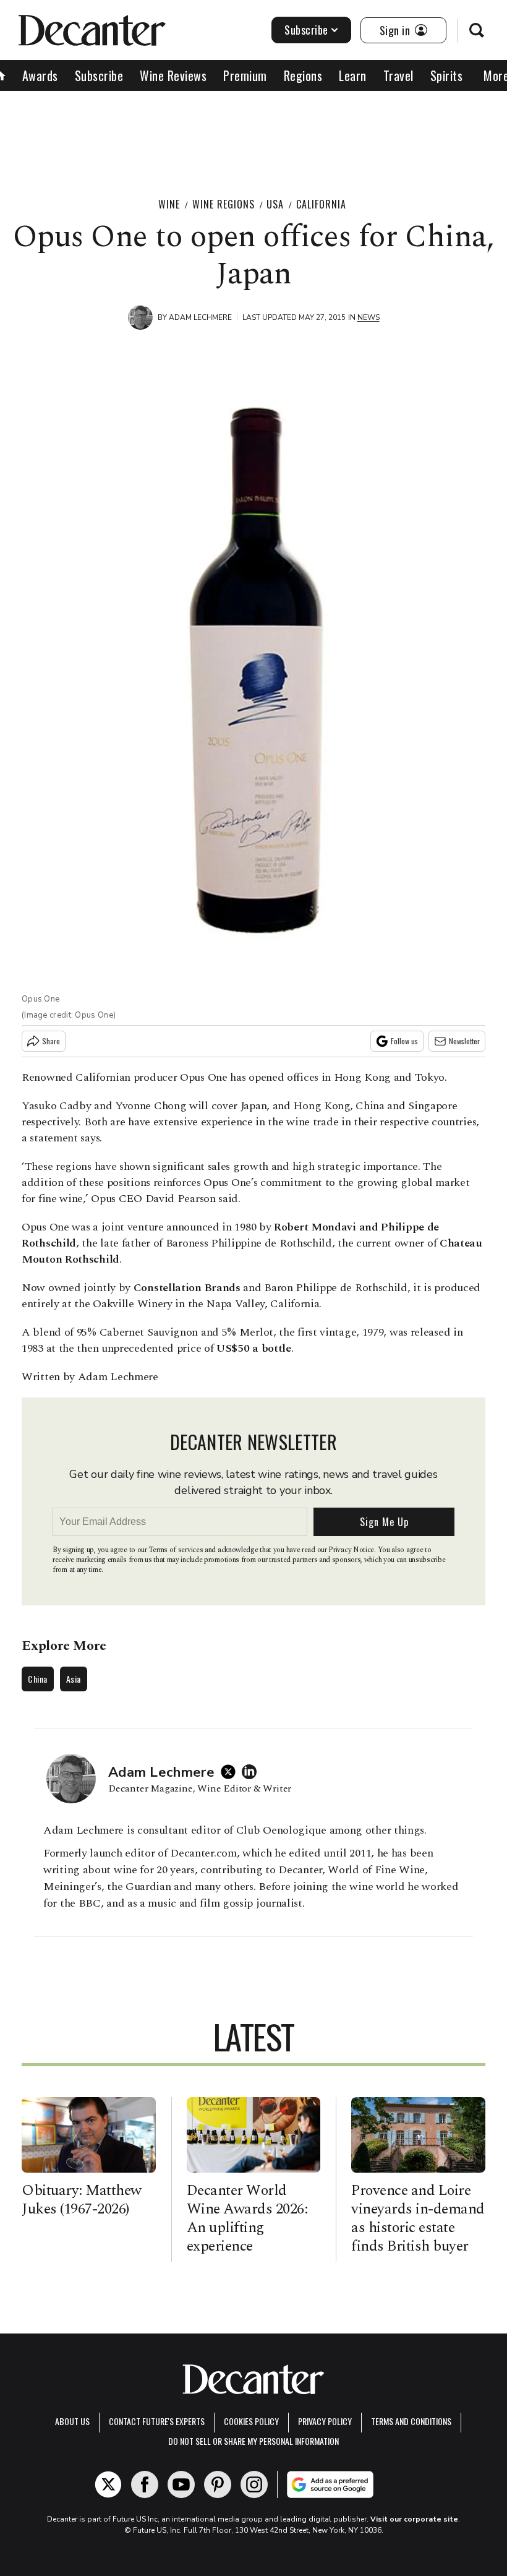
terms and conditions (411, 2421)
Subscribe (306, 30)
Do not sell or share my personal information (253, 2441)
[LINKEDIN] (252, 1772)
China (38, 1679)
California (321, 204)
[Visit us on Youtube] (181, 2484)
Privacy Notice (351, 1550)
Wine (169, 204)
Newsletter (464, 1041)
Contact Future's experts (157, 2421)
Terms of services (177, 1550)
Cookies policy (251, 2421)
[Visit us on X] (108, 2484)
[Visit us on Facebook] (145, 2484)
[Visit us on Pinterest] (218, 2484)
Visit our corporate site (414, 2519)
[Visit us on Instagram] (254, 2484)
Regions (303, 75)
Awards (40, 75)
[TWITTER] (231, 1772)
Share (51, 1041)
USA (275, 204)
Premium (245, 75)
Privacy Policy (325, 2421)
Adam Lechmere (200, 317)
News (369, 317)
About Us (72, 2421)
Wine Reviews (173, 75)
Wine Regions (224, 204)
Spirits (447, 75)
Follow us (404, 1041)
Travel (398, 75)
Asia (74, 1679)
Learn (353, 75)
